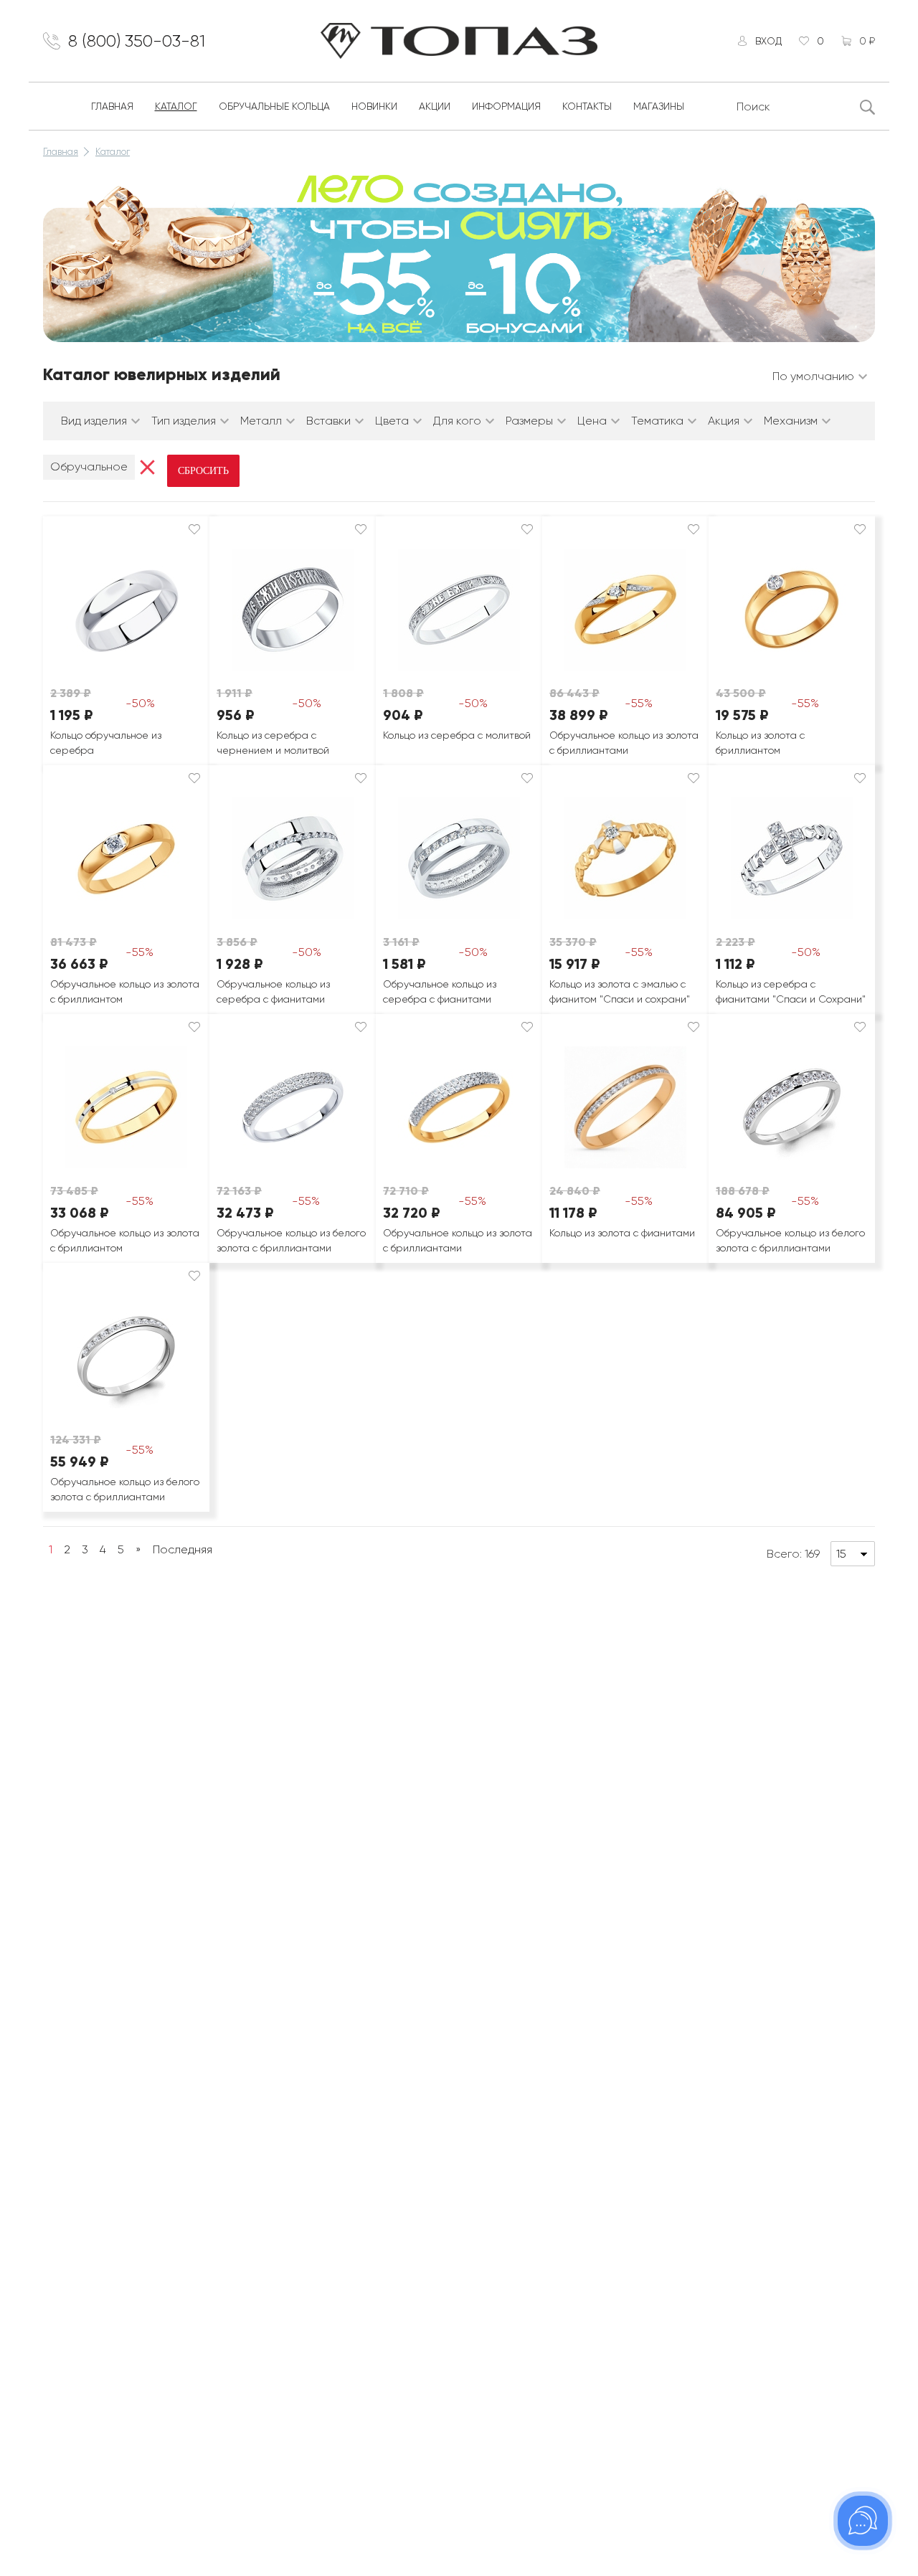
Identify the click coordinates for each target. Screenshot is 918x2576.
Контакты (587, 106)
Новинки (374, 106)
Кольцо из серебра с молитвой (457, 735)
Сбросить (203, 471)
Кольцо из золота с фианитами (622, 1233)
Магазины (659, 106)
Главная (112, 106)
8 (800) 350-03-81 (137, 41)
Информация (506, 106)
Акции (435, 106)
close (147, 467)
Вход (768, 41)
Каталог (176, 106)
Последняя (183, 1549)
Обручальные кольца (274, 106)
